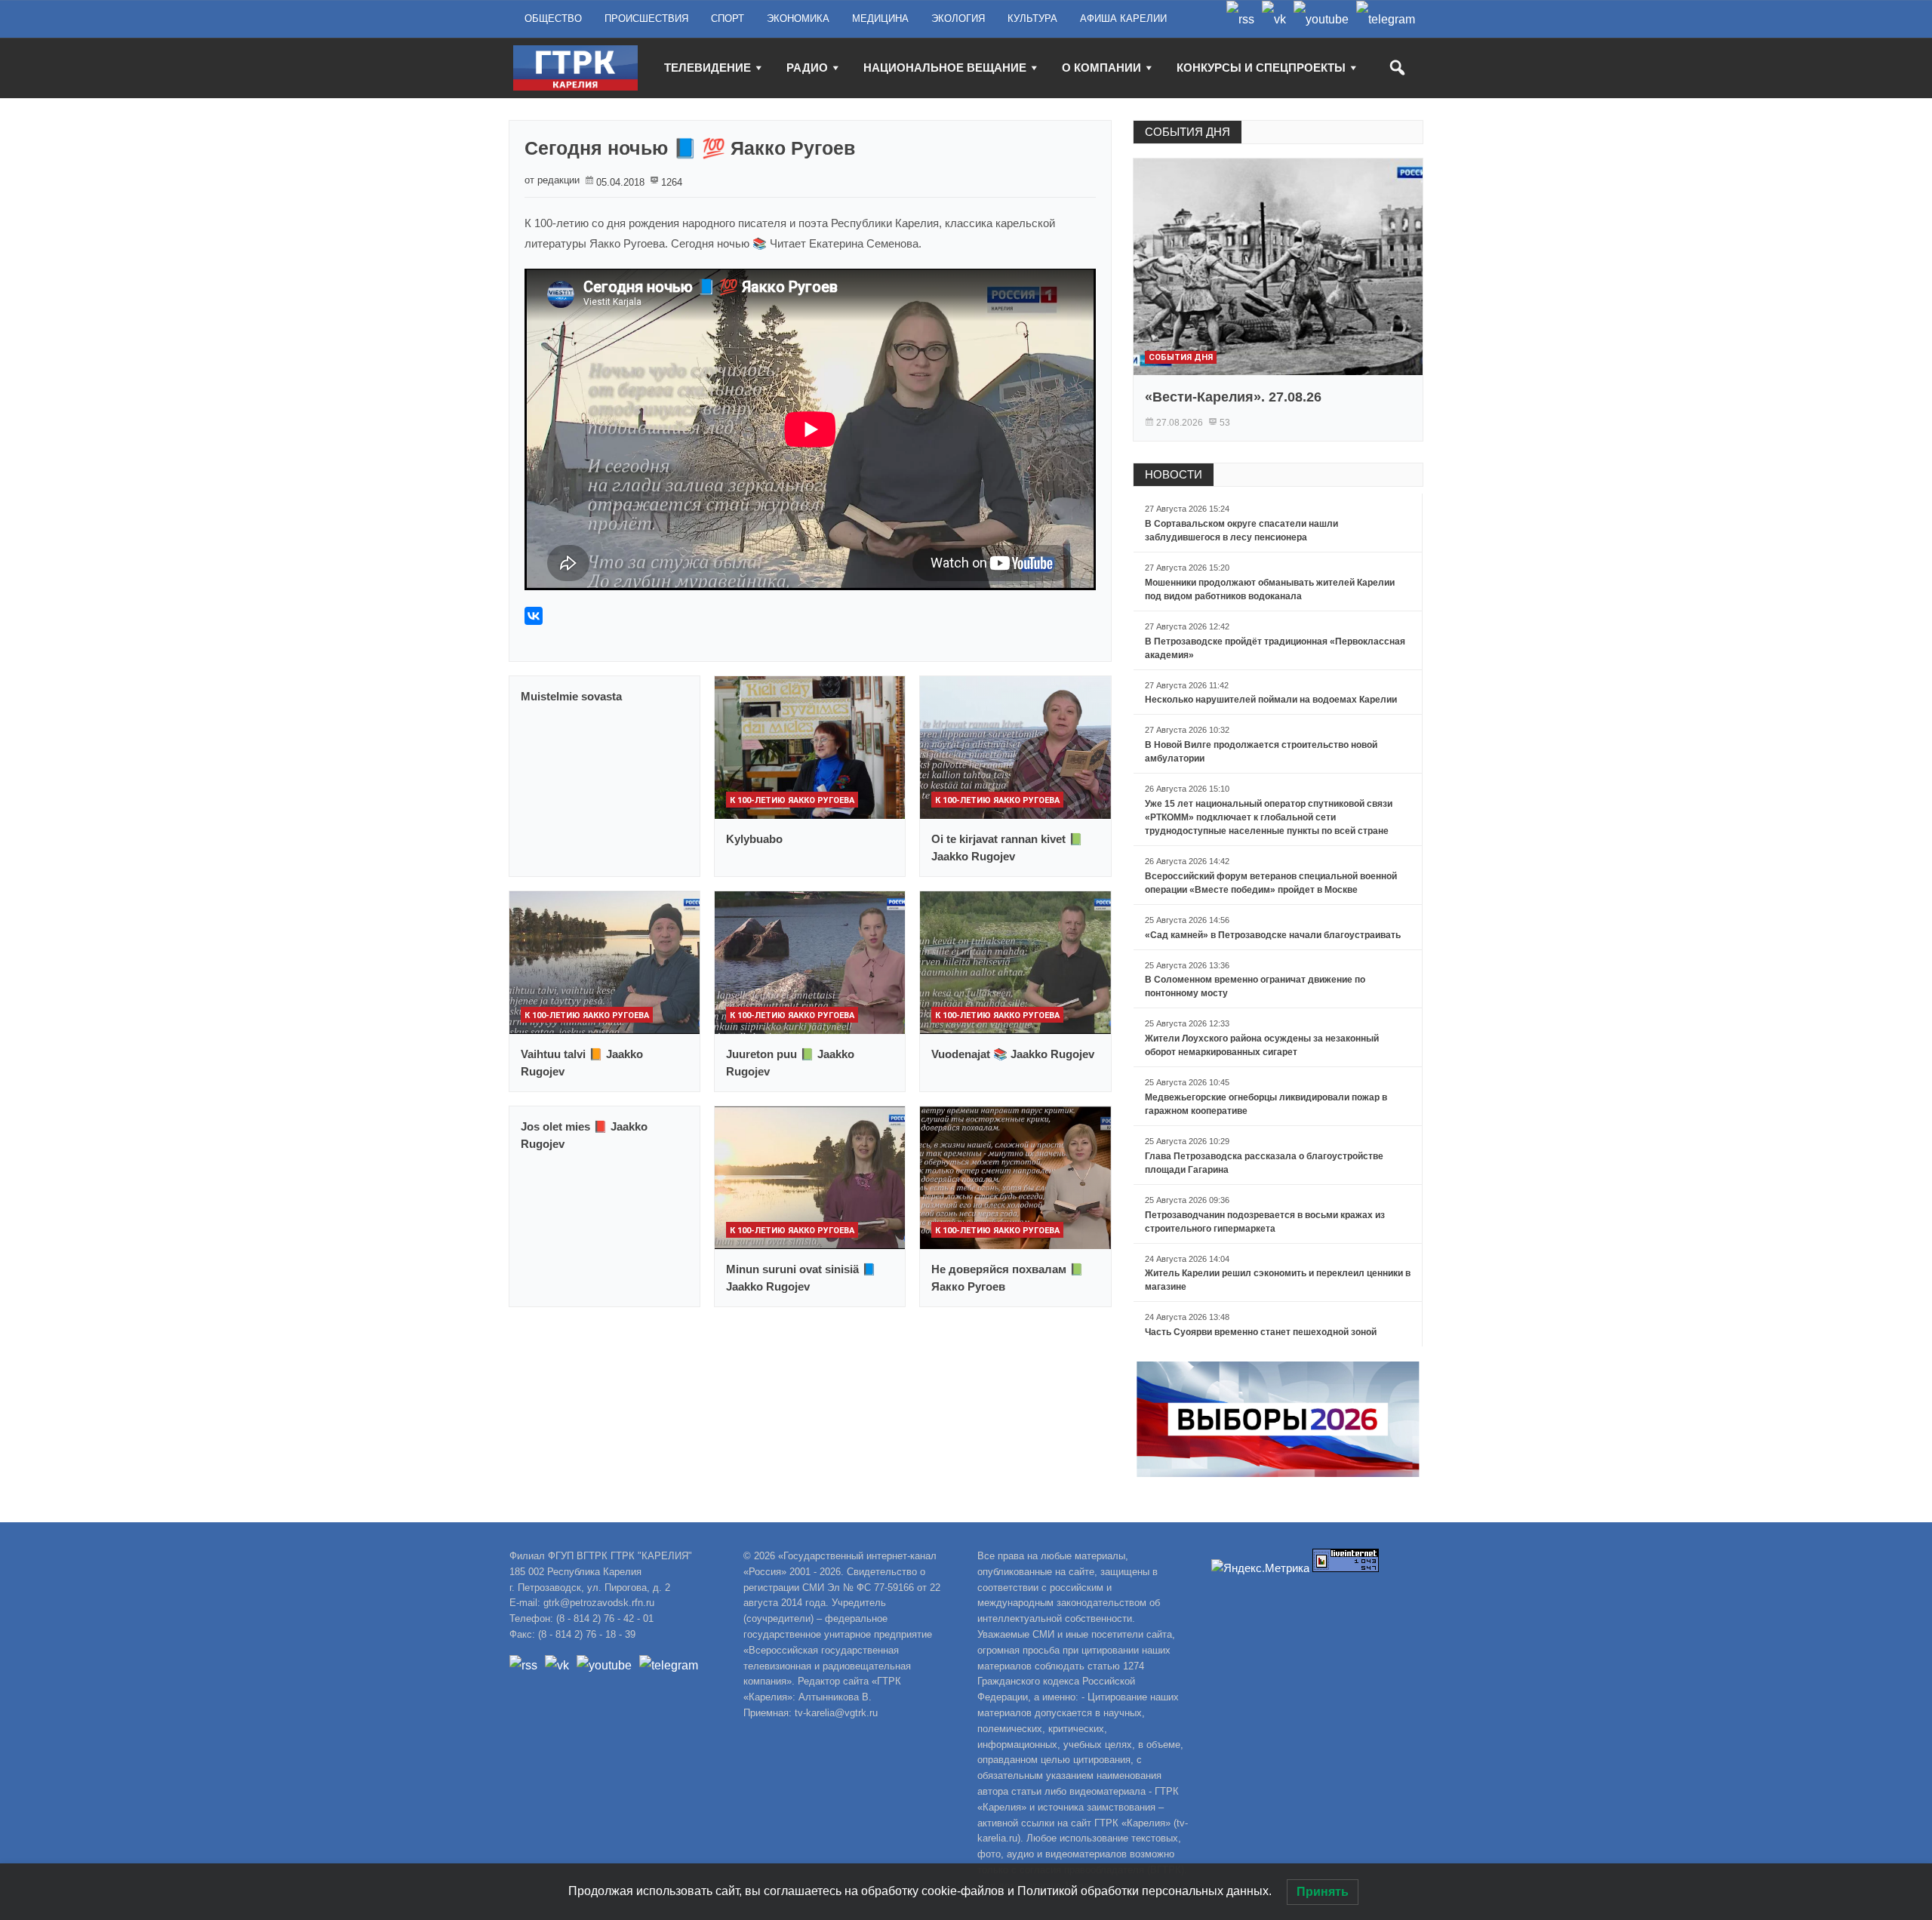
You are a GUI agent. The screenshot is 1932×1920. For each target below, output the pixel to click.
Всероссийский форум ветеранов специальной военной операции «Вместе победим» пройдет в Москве (1271, 883)
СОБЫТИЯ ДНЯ (1188, 132)
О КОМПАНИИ (1101, 68)
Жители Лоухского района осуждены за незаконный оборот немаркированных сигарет (1262, 1045)
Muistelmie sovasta (571, 696)
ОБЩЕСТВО (553, 18)
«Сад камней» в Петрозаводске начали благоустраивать (1273, 935)
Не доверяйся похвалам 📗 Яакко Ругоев (1008, 1278)
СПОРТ (728, 18)
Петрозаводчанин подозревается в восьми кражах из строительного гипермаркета (1265, 1222)
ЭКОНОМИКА (798, 18)
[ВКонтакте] (534, 616)
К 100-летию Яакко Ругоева (792, 800)
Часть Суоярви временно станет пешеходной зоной (1261, 1332)
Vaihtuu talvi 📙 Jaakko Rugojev (582, 1063)
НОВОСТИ (1174, 474)
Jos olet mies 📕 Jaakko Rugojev (584, 1135)
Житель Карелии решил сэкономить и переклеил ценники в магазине (1278, 1280)
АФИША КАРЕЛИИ (1123, 18)
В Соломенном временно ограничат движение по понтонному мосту (1255, 986)
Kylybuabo (754, 839)
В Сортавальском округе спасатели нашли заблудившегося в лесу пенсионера (1241, 531)
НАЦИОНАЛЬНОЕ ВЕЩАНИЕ (945, 68)
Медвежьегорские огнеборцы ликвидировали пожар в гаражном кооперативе (1266, 1104)
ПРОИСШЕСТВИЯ (646, 18)
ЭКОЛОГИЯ (958, 18)
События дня (1181, 357)
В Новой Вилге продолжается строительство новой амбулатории (1261, 752)
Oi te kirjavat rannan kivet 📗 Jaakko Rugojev (1007, 848)
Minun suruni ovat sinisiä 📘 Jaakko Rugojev (801, 1278)
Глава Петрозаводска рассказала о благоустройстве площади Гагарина (1264, 1163)
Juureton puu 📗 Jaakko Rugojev (790, 1063)
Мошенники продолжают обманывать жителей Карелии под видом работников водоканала (1270, 589)
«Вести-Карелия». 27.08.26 (1233, 397)
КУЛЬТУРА (1032, 18)
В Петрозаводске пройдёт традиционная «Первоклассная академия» (1275, 648)
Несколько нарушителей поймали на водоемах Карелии (1271, 700)
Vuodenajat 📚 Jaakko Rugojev (1013, 1054)
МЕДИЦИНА (880, 18)
